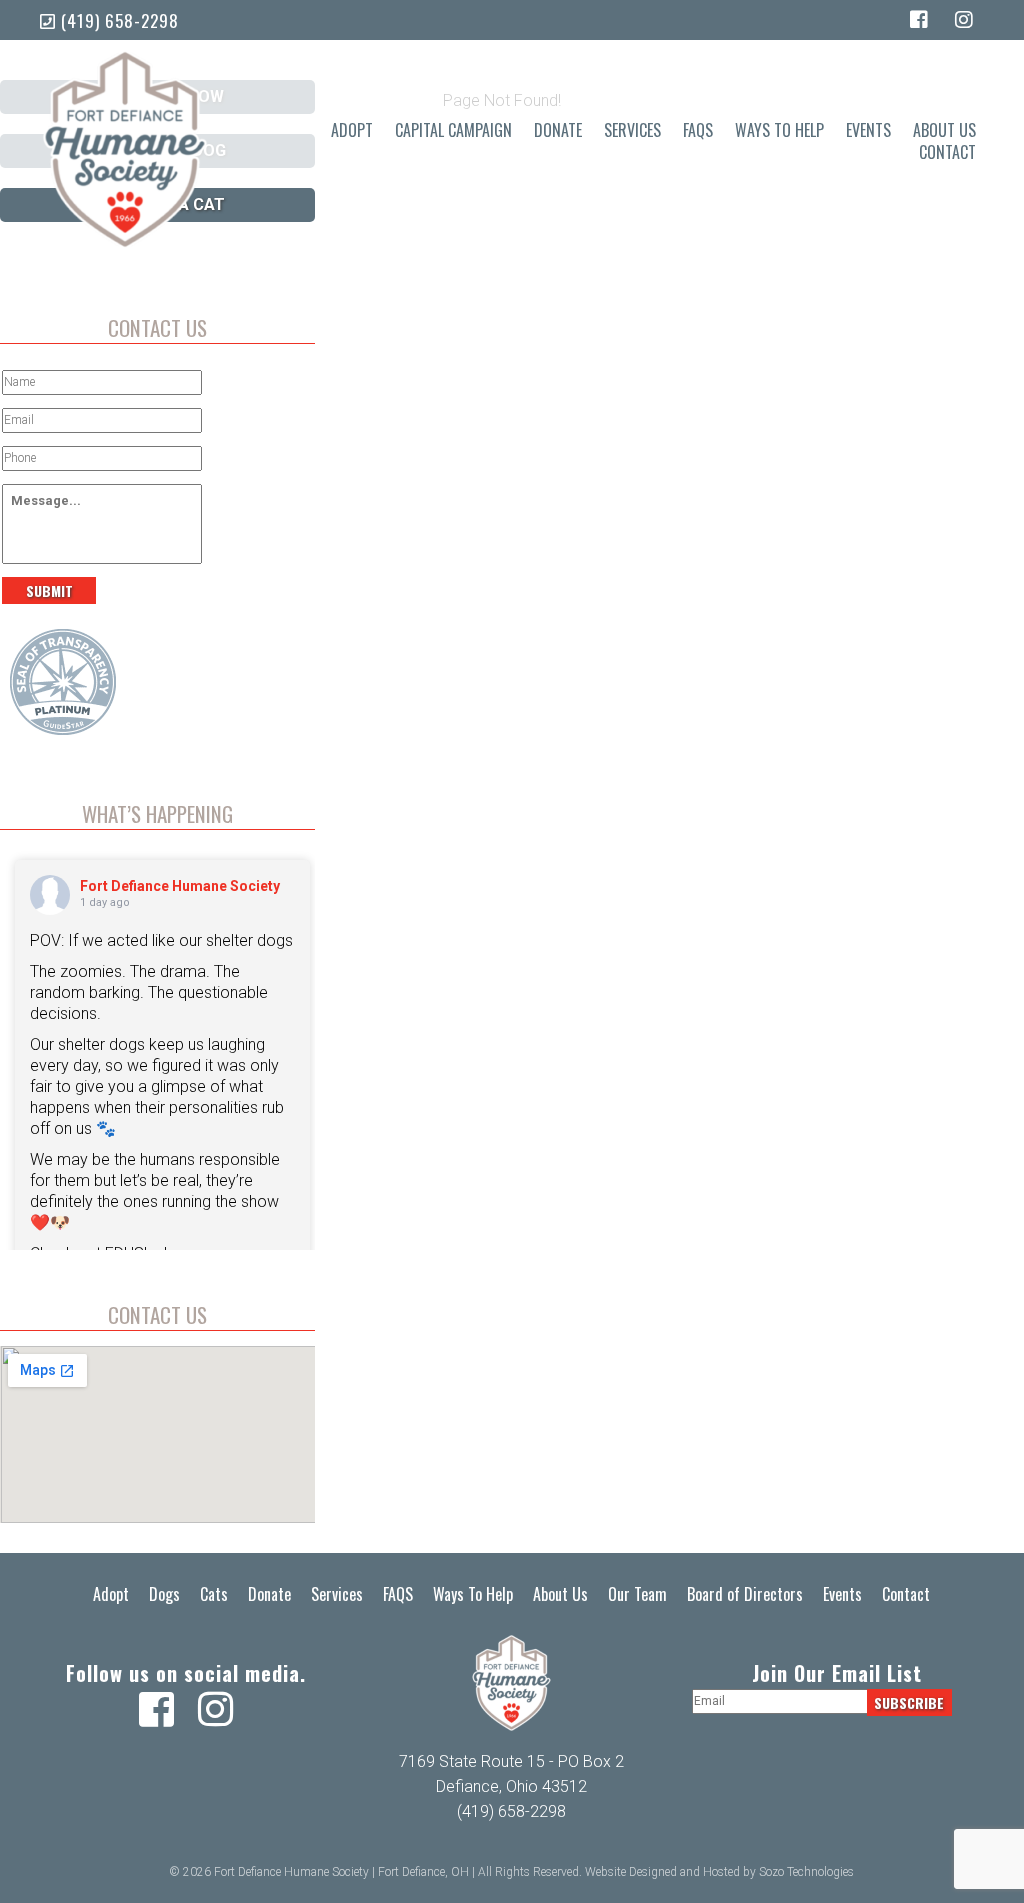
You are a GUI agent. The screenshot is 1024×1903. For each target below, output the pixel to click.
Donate (558, 130)
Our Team (637, 1594)
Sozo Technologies (806, 1872)
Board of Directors (745, 1594)
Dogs (164, 1594)
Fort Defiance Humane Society (180, 886)
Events (868, 130)
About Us (944, 130)
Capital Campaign (453, 130)
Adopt (352, 130)
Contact (947, 152)
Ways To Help (779, 130)
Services (632, 130)
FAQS (698, 130)
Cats (214, 1594)
